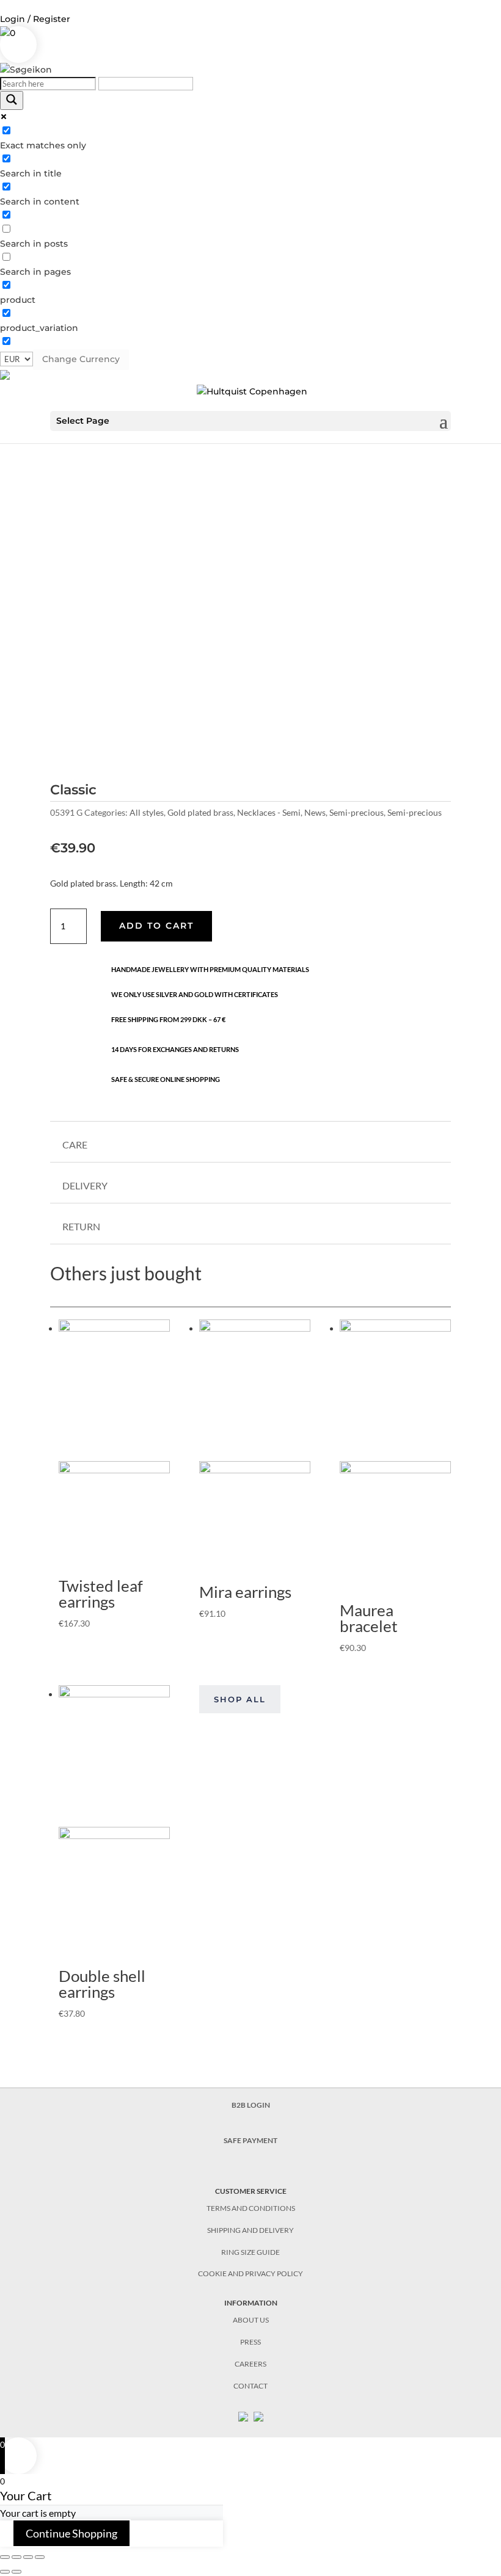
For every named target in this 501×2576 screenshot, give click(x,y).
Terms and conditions (251, 2208)
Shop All (240, 1699)
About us (251, 2320)
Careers (250, 2364)
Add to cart (156, 926)
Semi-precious (357, 812)
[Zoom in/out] (40, 2557)
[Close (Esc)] (5, 2557)
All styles (147, 812)
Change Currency (81, 359)
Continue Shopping (71, 2533)
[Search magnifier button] (12, 100)
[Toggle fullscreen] (28, 2557)
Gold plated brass (200, 812)
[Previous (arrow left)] (5, 2572)
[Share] (16, 2557)
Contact (250, 2386)
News (315, 812)
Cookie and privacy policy (250, 2273)
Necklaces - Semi (269, 812)
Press (250, 2342)
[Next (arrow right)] (16, 2572)
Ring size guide (250, 2252)
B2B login (251, 2105)
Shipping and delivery (250, 2230)
